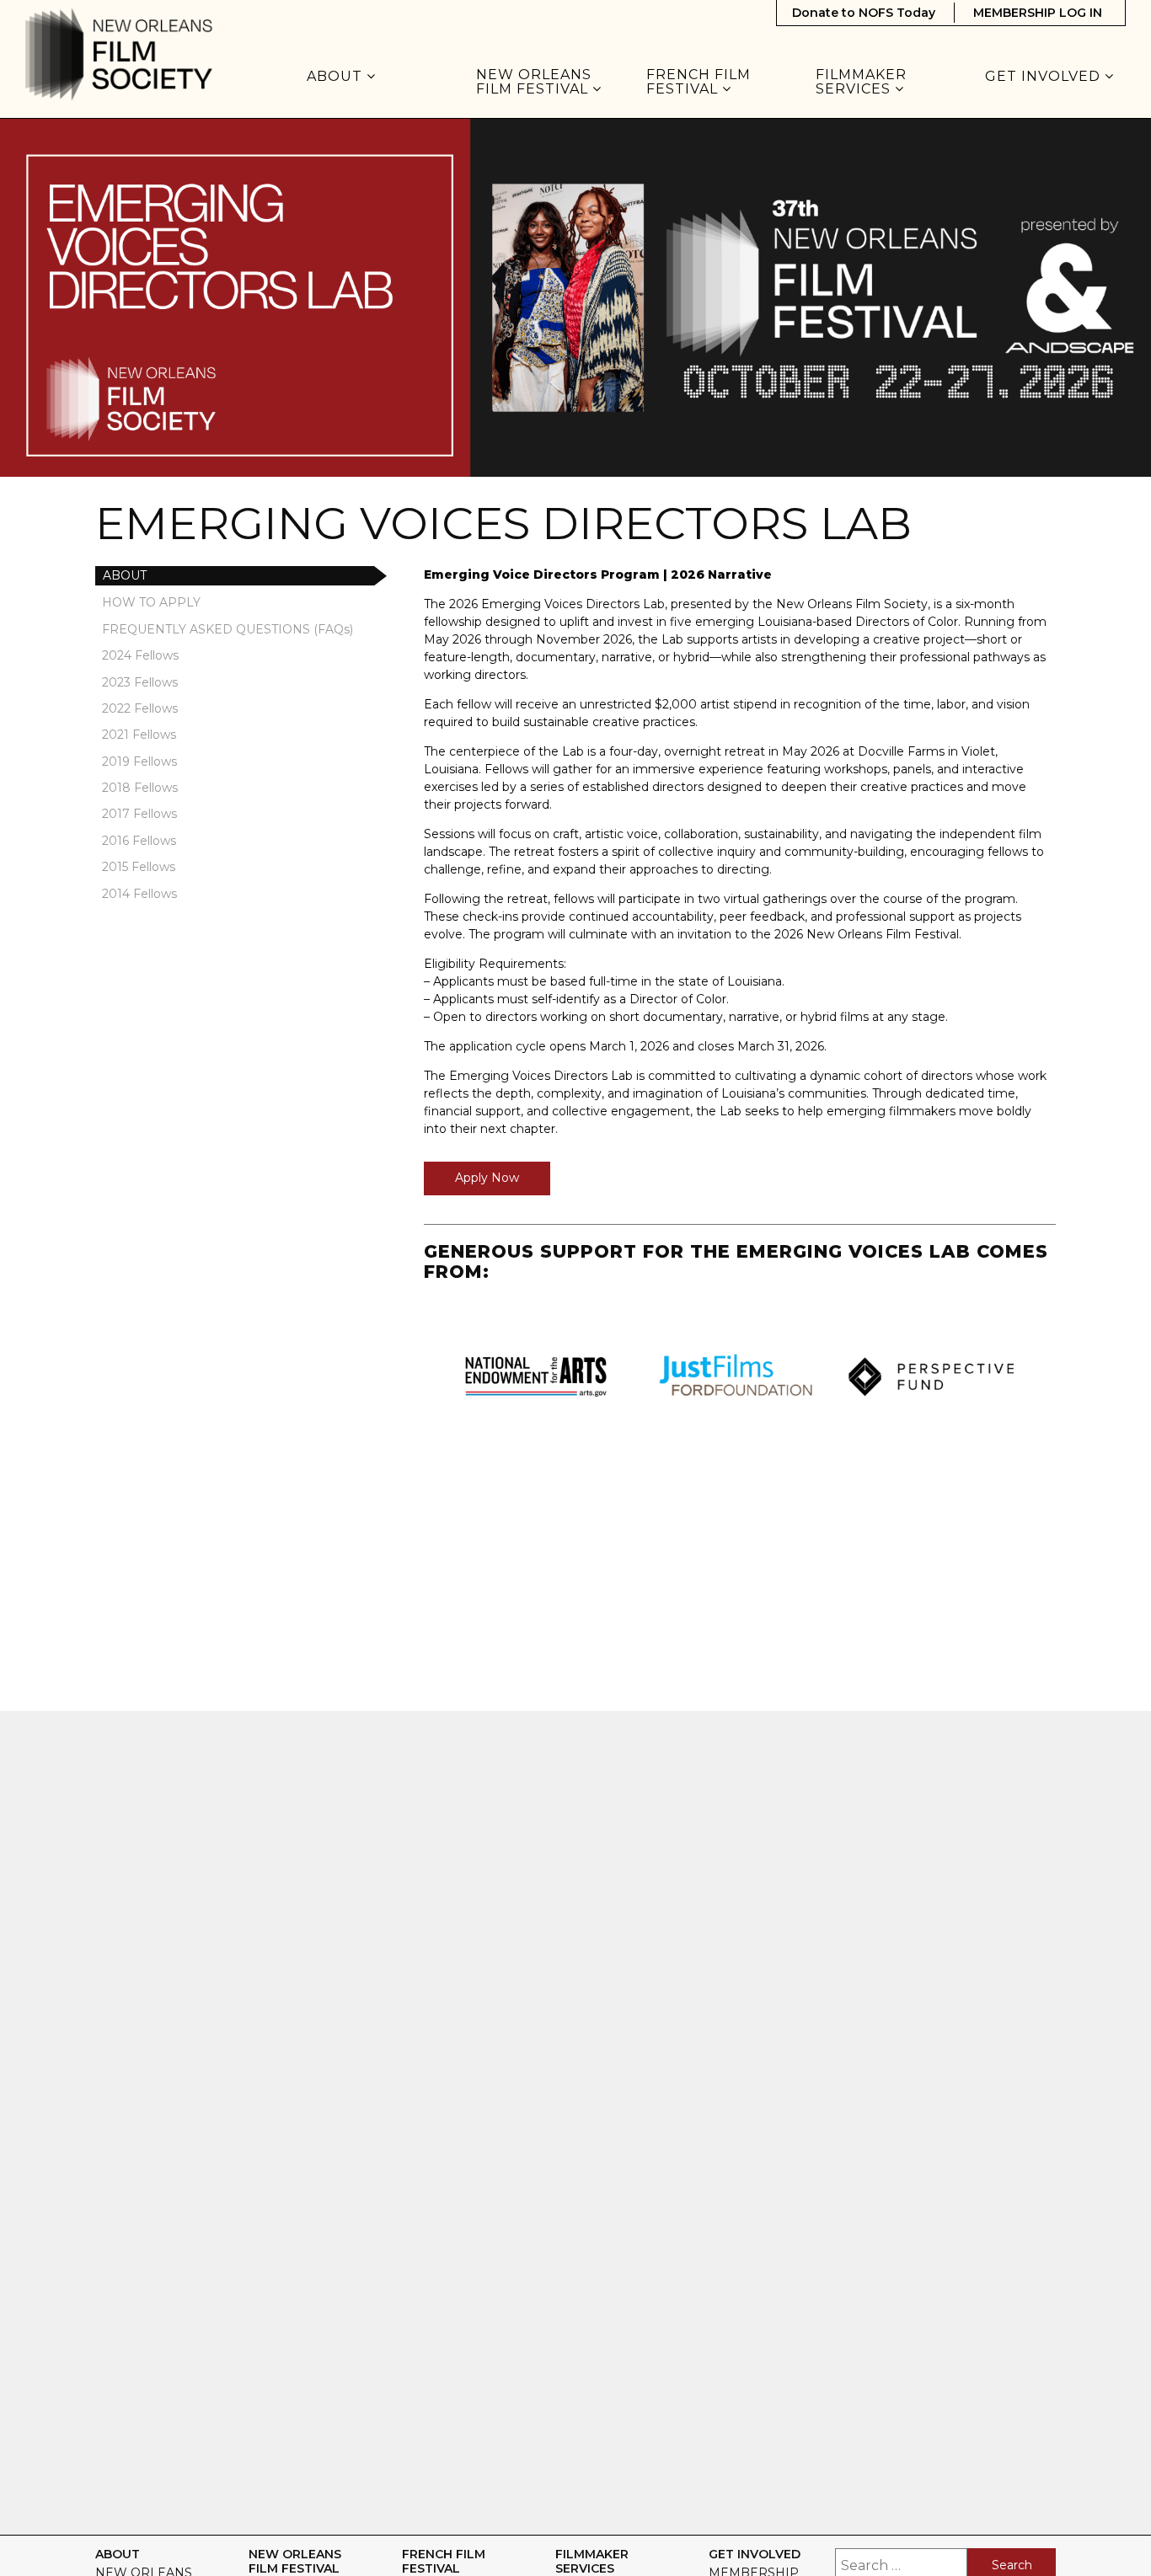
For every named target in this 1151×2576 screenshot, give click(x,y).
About (337, 77)
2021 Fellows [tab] (139, 735)
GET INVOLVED (1045, 77)
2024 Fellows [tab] (140, 655)
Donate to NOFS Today (864, 13)
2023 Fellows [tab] (140, 682)
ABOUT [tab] (125, 575)
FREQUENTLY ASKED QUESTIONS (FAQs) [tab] (228, 629)
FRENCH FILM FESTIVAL (699, 82)
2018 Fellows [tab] (140, 788)
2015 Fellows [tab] (139, 867)
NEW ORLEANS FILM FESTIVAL (534, 82)
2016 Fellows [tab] (139, 841)
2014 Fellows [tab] (139, 894)
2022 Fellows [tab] (140, 708)
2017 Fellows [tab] (139, 814)
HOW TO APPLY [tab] (151, 602)
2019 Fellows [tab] (139, 762)
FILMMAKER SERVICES (861, 82)
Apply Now (487, 1178)
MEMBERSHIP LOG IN (1038, 13)
